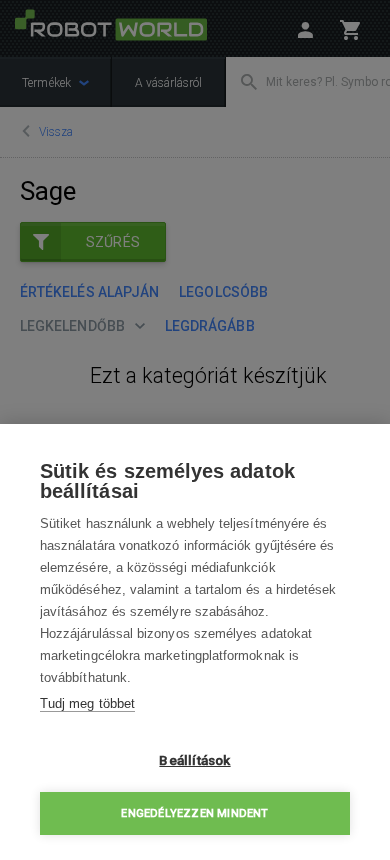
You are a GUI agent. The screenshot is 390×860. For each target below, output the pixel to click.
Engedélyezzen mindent (194, 813)
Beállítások (194, 760)
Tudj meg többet (87, 703)
